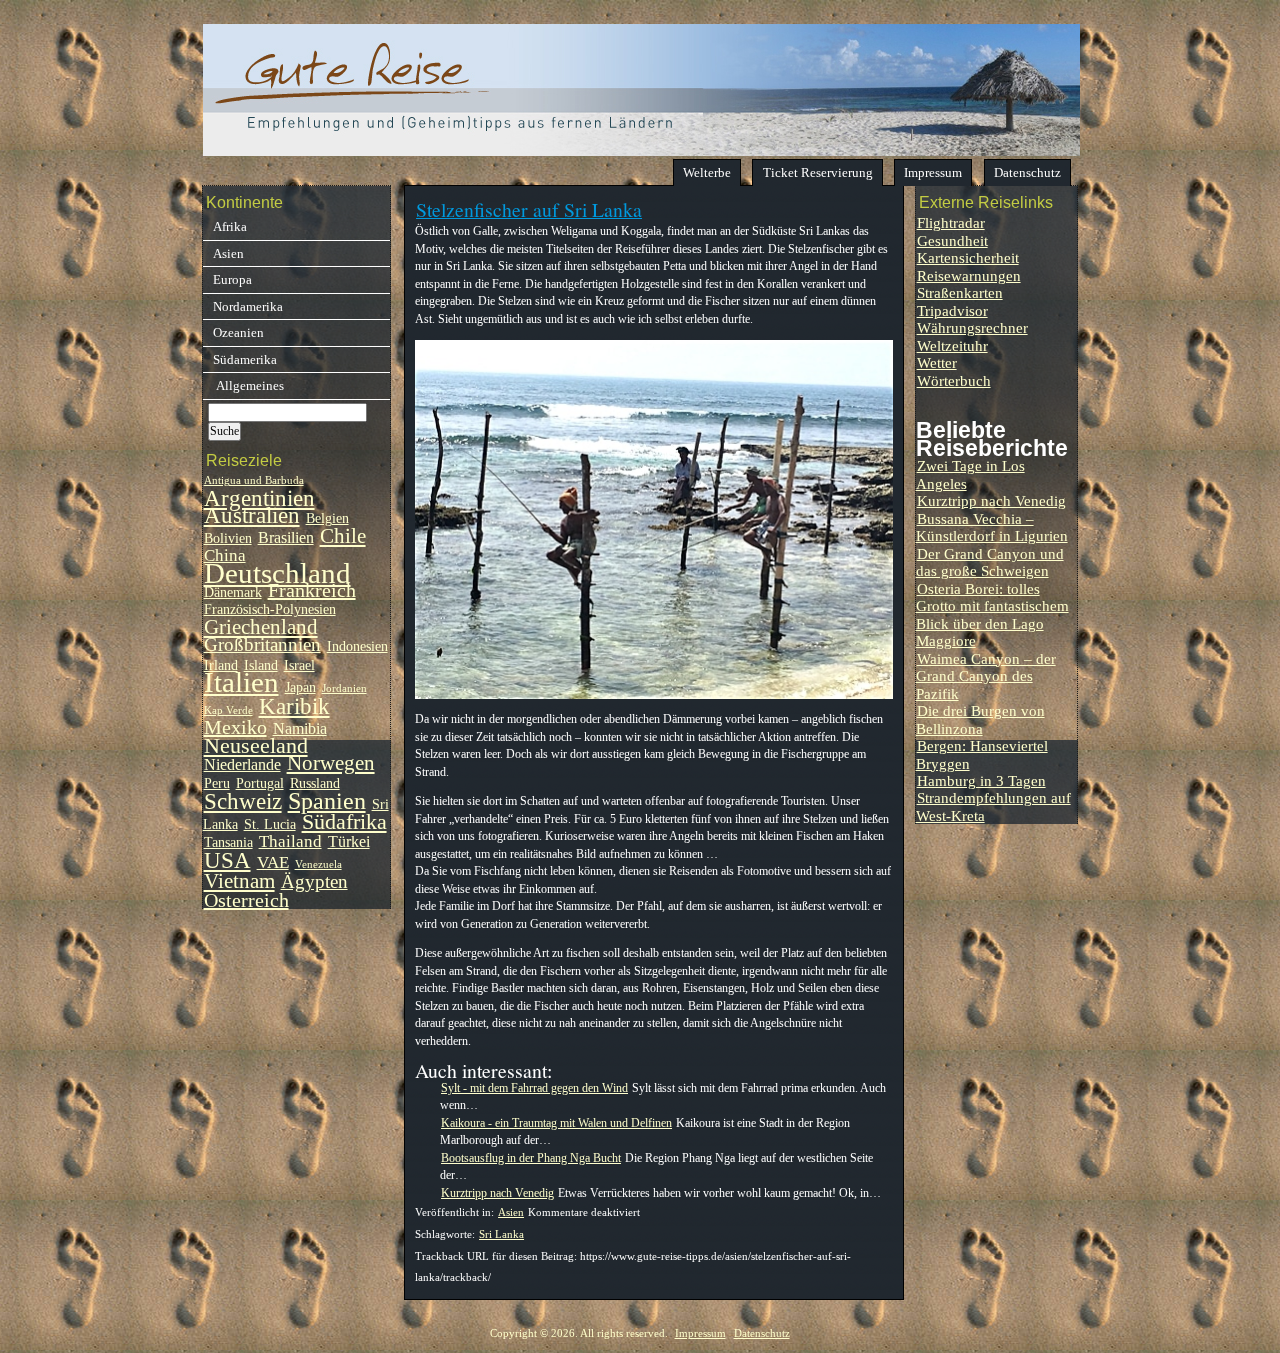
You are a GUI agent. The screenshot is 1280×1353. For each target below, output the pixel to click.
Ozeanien (238, 332)
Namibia (300, 728)
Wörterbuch (954, 380)
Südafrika (344, 822)
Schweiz (243, 801)
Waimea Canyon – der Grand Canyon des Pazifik (986, 676)
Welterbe (707, 172)
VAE (273, 862)
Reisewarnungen (969, 275)
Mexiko (235, 727)
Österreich (246, 900)
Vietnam (239, 881)
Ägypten (314, 881)
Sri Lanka (501, 1234)
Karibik (294, 706)
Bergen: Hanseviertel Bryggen (982, 754)
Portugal (260, 783)
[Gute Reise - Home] (641, 150)
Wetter (937, 362)
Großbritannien (262, 644)
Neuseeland (256, 746)
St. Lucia (270, 824)
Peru (217, 783)
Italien (241, 682)
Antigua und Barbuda (254, 480)
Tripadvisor (952, 310)
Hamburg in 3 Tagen (981, 780)
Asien (511, 1212)
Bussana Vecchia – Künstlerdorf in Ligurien (992, 527)
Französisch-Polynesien (270, 609)
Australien (252, 515)
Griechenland (261, 627)
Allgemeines (248, 385)
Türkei (349, 841)
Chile (343, 536)
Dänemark (233, 592)
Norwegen (331, 763)
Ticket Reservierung (818, 172)
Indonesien (357, 646)
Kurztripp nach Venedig (991, 500)
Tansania (228, 842)
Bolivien (228, 538)
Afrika (230, 226)
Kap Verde (228, 710)
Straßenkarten (960, 292)
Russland (315, 783)
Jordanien (344, 688)
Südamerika (245, 359)
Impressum (933, 172)
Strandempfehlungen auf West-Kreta (993, 806)
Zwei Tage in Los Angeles (970, 474)
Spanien (327, 800)
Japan (300, 687)
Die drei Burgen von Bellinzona (980, 719)
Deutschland (277, 573)
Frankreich (312, 590)
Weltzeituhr (952, 345)
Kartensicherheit (968, 257)
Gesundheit (952, 240)
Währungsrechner (972, 327)
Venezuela (318, 864)
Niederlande (242, 764)
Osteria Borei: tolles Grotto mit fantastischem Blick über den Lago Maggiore (992, 614)
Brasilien (286, 537)
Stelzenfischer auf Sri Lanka (529, 209)
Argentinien (259, 498)
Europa (232, 279)
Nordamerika (248, 306)
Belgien (327, 518)
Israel (299, 665)
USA (227, 860)
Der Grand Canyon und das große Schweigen (990, 562)
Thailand (290, 841)
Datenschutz (1027, 172)
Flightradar (951, 222)
